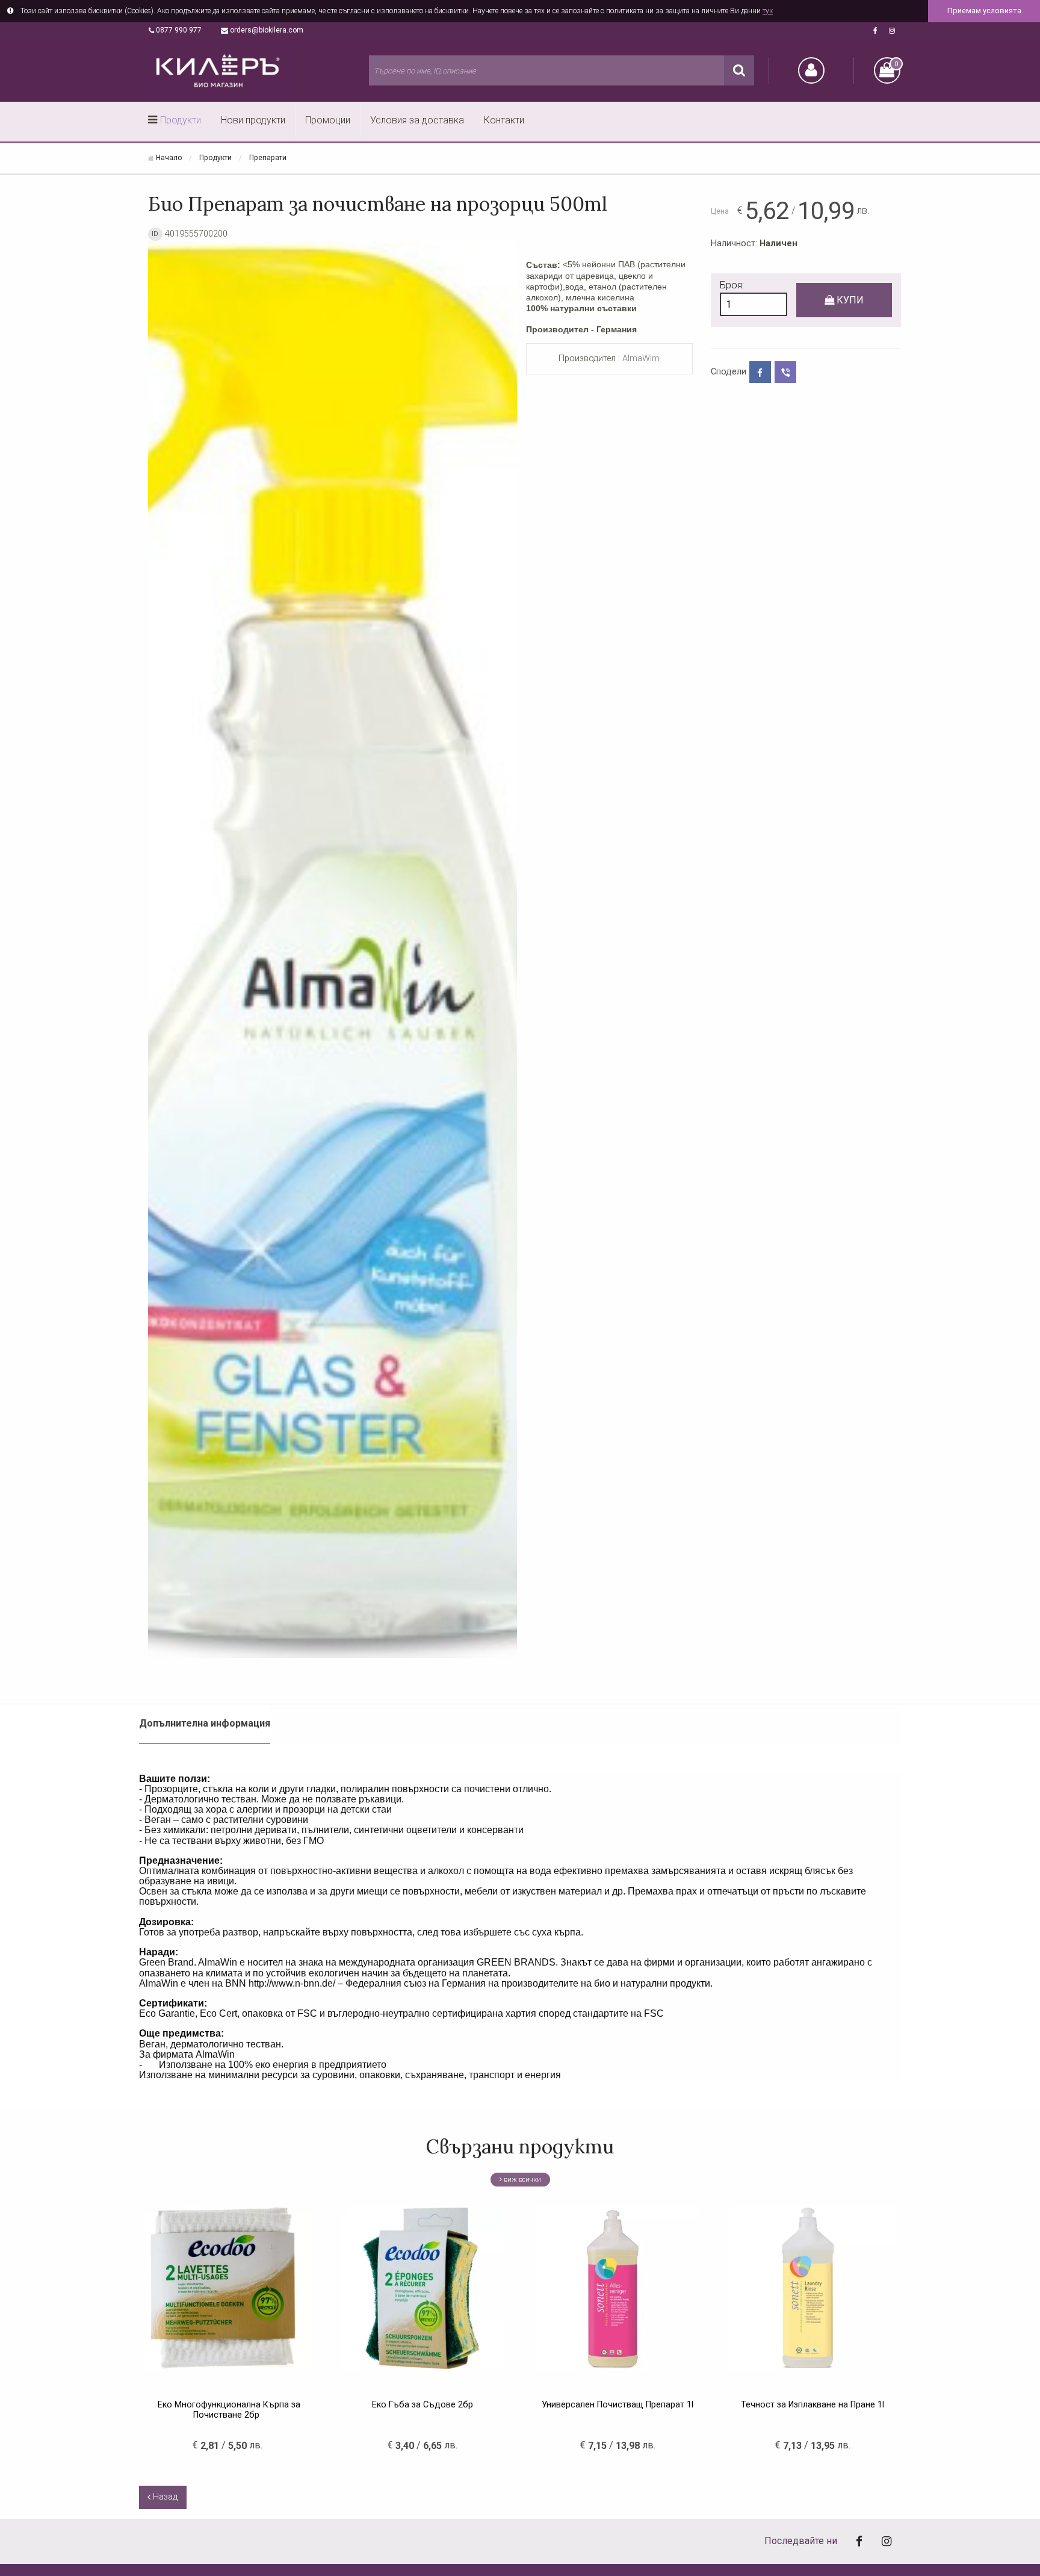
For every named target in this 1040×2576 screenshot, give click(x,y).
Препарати (268, 158)
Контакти (504, 120)
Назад (164, 2497)
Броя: (732, 285)
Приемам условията (984, 11)
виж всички (522, 2180)
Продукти (181, 120)
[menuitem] (175, 122)
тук (768, 11)
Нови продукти (253, 120)
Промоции (328, 120)
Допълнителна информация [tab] (205, 1723)
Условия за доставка (417, 120)
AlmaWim (641, 358)
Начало (169, 158)
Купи (849, 300)
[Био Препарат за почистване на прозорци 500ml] (333, 953)
